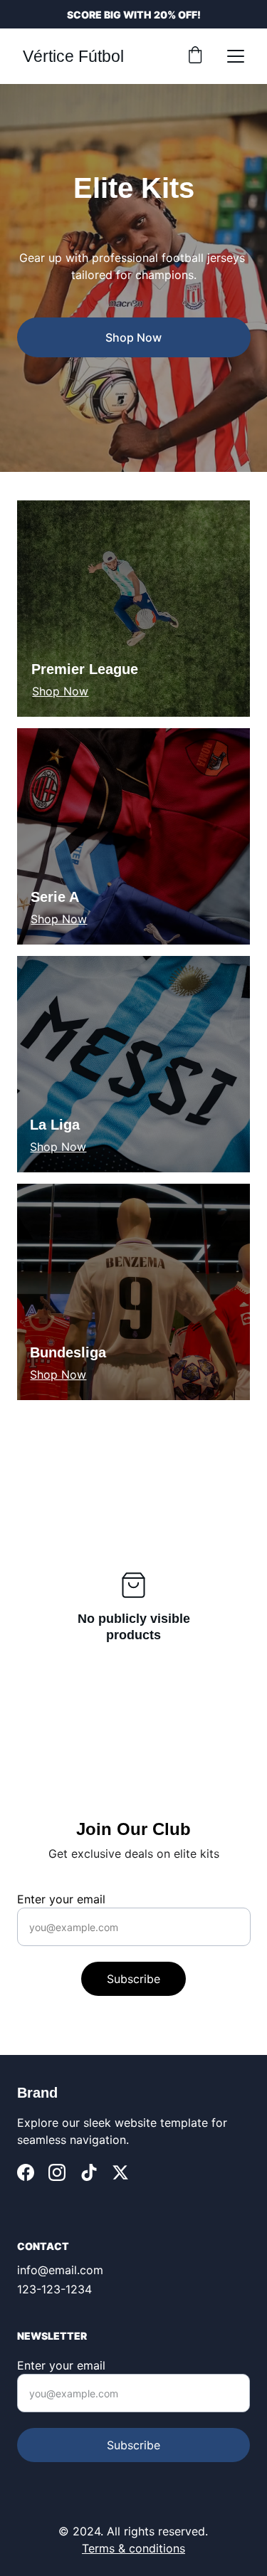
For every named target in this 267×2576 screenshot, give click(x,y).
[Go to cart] (195, 56)
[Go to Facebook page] (26, 2172)
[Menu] (236, 56)
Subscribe (133, 1979)
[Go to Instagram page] (57, 2172)
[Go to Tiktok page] (89, 2172)
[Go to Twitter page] (120, 2172)
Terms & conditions (133, 2548)
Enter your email (61, 1899)
